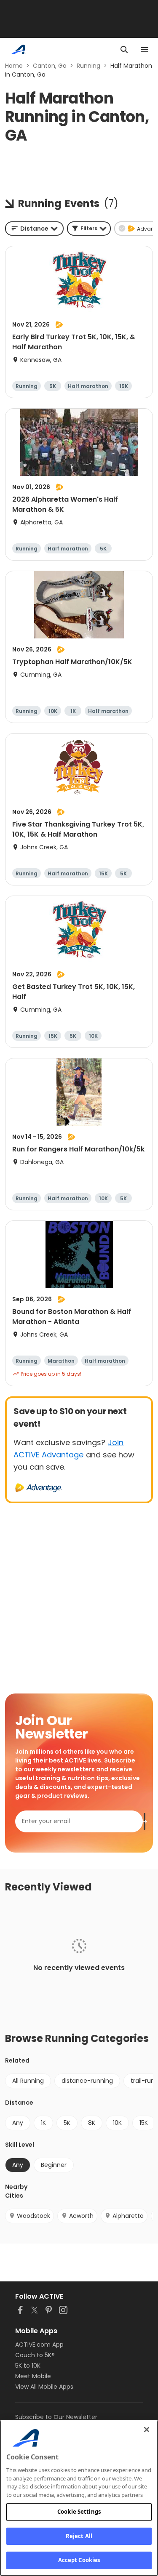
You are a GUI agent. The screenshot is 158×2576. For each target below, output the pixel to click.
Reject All (79, 2536)
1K (43, 2123)
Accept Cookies (79, 2560)
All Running (28, 2081)
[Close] (147, 2430)
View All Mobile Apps (44, 2387)
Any (18, 2123)
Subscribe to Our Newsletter (56, 2417)
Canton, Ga (50, 66)
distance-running (87, 2081)
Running (88, 66)
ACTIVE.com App (39, 2345)
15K (144, 2123)
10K (117, 2123)
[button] (89, 229)
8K (92, 2123)
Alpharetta (128, 2216)
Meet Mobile (33, 2376)
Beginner (54, 2165)
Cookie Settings (79, 2512)
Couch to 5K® (35, 2355)
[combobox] (34, 229)
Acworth (81, 2216)
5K (67, 2123)
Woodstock (33, 2216)
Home (14, 66)
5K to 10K (28, 2366)
